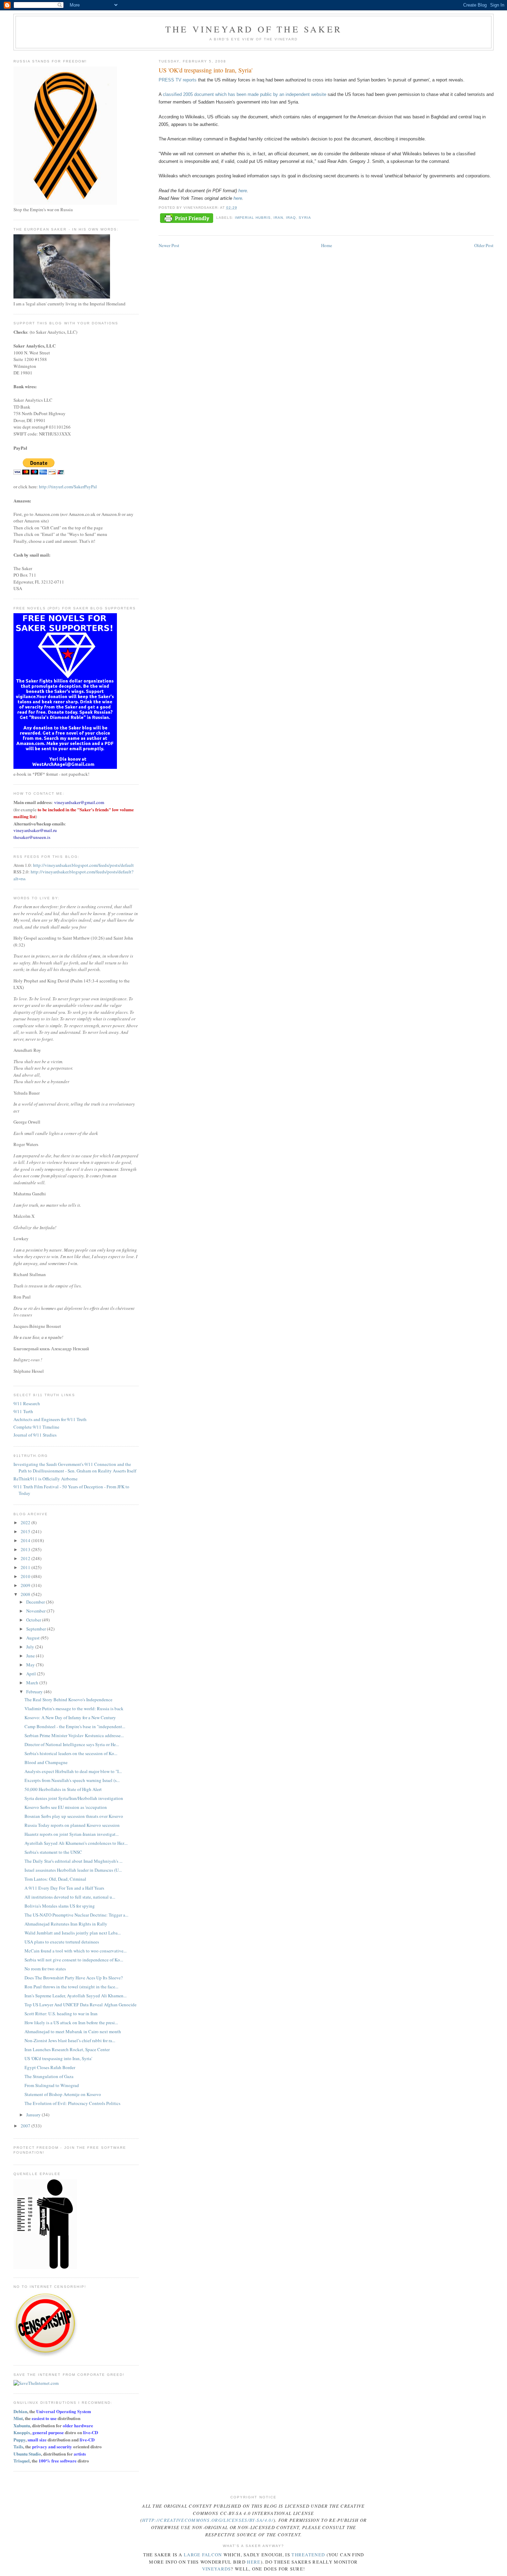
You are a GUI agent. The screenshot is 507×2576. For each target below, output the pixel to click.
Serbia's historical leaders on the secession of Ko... (71, 1753)
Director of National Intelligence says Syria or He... (72, 1744)
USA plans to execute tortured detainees (62, 1942)
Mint (18, 2418)
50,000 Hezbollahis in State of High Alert (63, 1789)
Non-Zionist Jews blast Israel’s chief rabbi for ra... (70, 2040)
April (32, 1674)
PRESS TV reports (178, 80)
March (33, 1683)
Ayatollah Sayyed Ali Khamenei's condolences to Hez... (76, 1843)
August (33, 1638)
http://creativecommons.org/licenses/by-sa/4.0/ (208, 2520)
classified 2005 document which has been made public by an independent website (245, 94)
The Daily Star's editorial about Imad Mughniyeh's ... (73, 1861)
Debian (20, 2411)
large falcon (203, 2555)
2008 (26, 1594)
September (37, 1629)
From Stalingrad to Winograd (52, 2085)
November (36, 1611)
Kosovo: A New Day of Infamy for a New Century (70, 1717)
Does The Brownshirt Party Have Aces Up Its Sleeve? (74, 1978)
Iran (278, 218)
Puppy (19, 2440)
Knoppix (22, 2432)
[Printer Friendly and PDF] (187, 219)
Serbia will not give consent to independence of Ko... (74, 1960)
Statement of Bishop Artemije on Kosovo (63, 2094)
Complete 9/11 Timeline (36, 1427)
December (36, 1602)
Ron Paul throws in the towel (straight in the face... (71, 1987)
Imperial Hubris (253, 218)
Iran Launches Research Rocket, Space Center (67, 2049)
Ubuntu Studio (27, 2454)
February (35, 1692)
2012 (26, 1558)
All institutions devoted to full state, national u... (70, 1897)
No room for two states (45, 1969)
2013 (26, 1549)
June (31, 1656)
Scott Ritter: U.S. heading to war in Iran (61, 2014)
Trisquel (22, 2461)
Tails (18, 2446)
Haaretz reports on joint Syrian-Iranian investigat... (72, 1834)
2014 (26, 1540)
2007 (26, 2126)
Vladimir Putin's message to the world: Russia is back (74, 1708)
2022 (26, 1522)
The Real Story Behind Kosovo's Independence (68, 1700)
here (243, 191)
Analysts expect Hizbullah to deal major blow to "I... (73, 1771)
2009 (26, 1585)
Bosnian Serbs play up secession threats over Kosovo (74, 1816)
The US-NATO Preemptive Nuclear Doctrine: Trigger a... (76, 1915)
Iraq (291, 218)
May (31, 1665)
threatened (308, 2555)
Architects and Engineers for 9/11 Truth (50, 1419)
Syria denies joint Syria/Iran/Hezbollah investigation (74, 1798)
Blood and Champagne (46, 1762)
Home (327, 245)
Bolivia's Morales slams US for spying (60, 1906)
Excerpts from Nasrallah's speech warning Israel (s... (72, 1780)
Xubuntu (22, 2425)
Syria (305, 218)
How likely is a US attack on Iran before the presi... (71, 2022)
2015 (26, 1531)
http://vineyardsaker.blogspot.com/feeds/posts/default (83, 865)
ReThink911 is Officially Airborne (46, 1479)
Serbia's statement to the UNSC (53, 1852)
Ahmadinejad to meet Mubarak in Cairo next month (73, 2031)
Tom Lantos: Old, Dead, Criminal (55, 1879)
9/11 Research (27, 1403)
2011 (26, 1567)
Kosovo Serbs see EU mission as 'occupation (66, 1807)
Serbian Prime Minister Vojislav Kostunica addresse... (74, 1735)
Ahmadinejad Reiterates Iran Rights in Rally (66, 1924)
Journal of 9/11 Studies (35, 1435)
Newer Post (169, 245)
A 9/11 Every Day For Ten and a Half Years (64, 1888)
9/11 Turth (23, 1411)
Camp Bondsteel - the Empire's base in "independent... (75, 1726)
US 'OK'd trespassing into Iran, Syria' (58, 2058)
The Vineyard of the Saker (254, 29)
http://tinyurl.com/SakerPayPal (68, 487)
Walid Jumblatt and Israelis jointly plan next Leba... (73, 1933)
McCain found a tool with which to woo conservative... (76, 1951)
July (31, 1647)
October (34, 1620)
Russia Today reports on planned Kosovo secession (72, 1825)
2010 (26, 1576)
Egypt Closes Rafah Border (50, 2067)
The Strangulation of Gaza (49, 2076)
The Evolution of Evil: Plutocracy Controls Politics (72, 2103)
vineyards (217, 2569)
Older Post (484, 245)
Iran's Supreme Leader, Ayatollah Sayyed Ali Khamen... (76, 1996)
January (34, 2115)
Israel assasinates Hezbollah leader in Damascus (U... (73, 1870)
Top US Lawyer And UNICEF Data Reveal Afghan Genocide (81, 2005)
